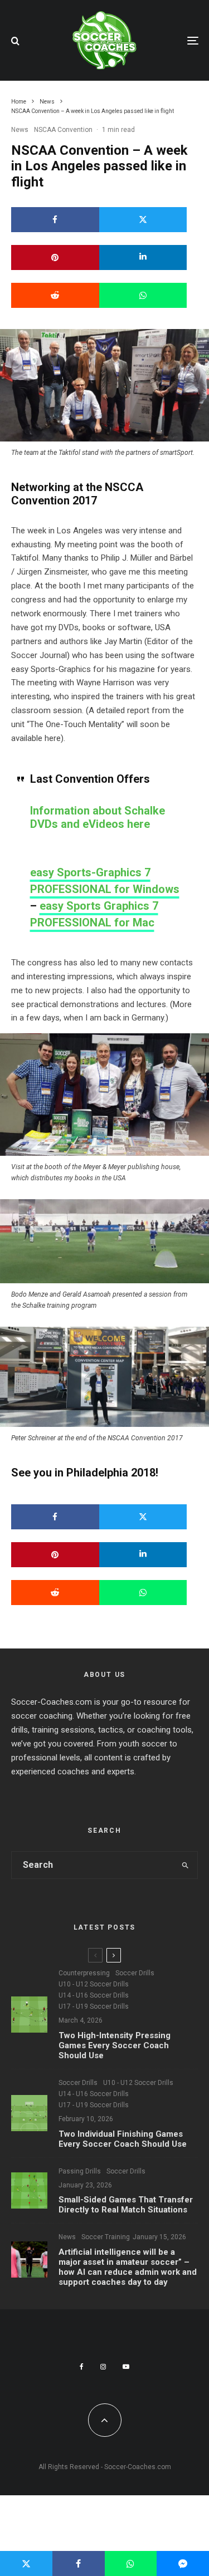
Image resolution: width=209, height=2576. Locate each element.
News (20, 130)
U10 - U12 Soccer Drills (94, 1984)
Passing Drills (80, 2171)
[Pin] (55, 257)
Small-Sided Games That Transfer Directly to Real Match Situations (126, 2205)
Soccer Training (106, 2237)
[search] (185, 1865)
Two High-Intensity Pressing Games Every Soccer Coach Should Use (115, 2045)
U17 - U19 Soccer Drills (94, 2006)
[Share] (55, 220)
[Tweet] (143, 220)
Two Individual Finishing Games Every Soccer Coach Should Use (123, 2139)
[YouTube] (126, 2367)
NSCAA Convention (63, 130)
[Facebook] (82, 2367)
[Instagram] (103, 2367)
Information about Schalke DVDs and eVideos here (98, 817)
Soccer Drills (135, 1973)
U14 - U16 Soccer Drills (94, 1995)
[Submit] (55, 295)
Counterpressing (84, 1973)
